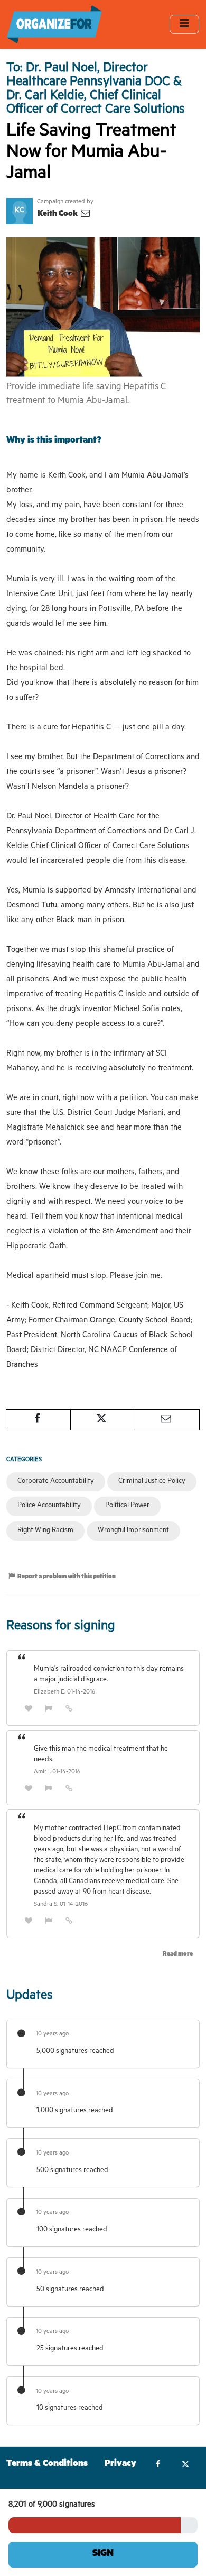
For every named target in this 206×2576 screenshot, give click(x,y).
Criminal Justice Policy (152, 1481)
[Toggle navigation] (184, 24)
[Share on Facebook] (38, 1420)
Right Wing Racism (45, 1531)
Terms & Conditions (47, 2465)
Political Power (127, 1506)
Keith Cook (58, 215)
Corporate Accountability (56, 1481)
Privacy (120, 2465)
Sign (103, 2554)
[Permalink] (69, 1710)
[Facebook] (158, 2465)
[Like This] (29, 1710)
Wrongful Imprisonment (133, 1531)
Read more (178, 1955)
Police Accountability (49, 1506)
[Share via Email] (167, 1420)
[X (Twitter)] (185, 2465)
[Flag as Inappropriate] (49, 1710)
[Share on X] (103, 1420)
